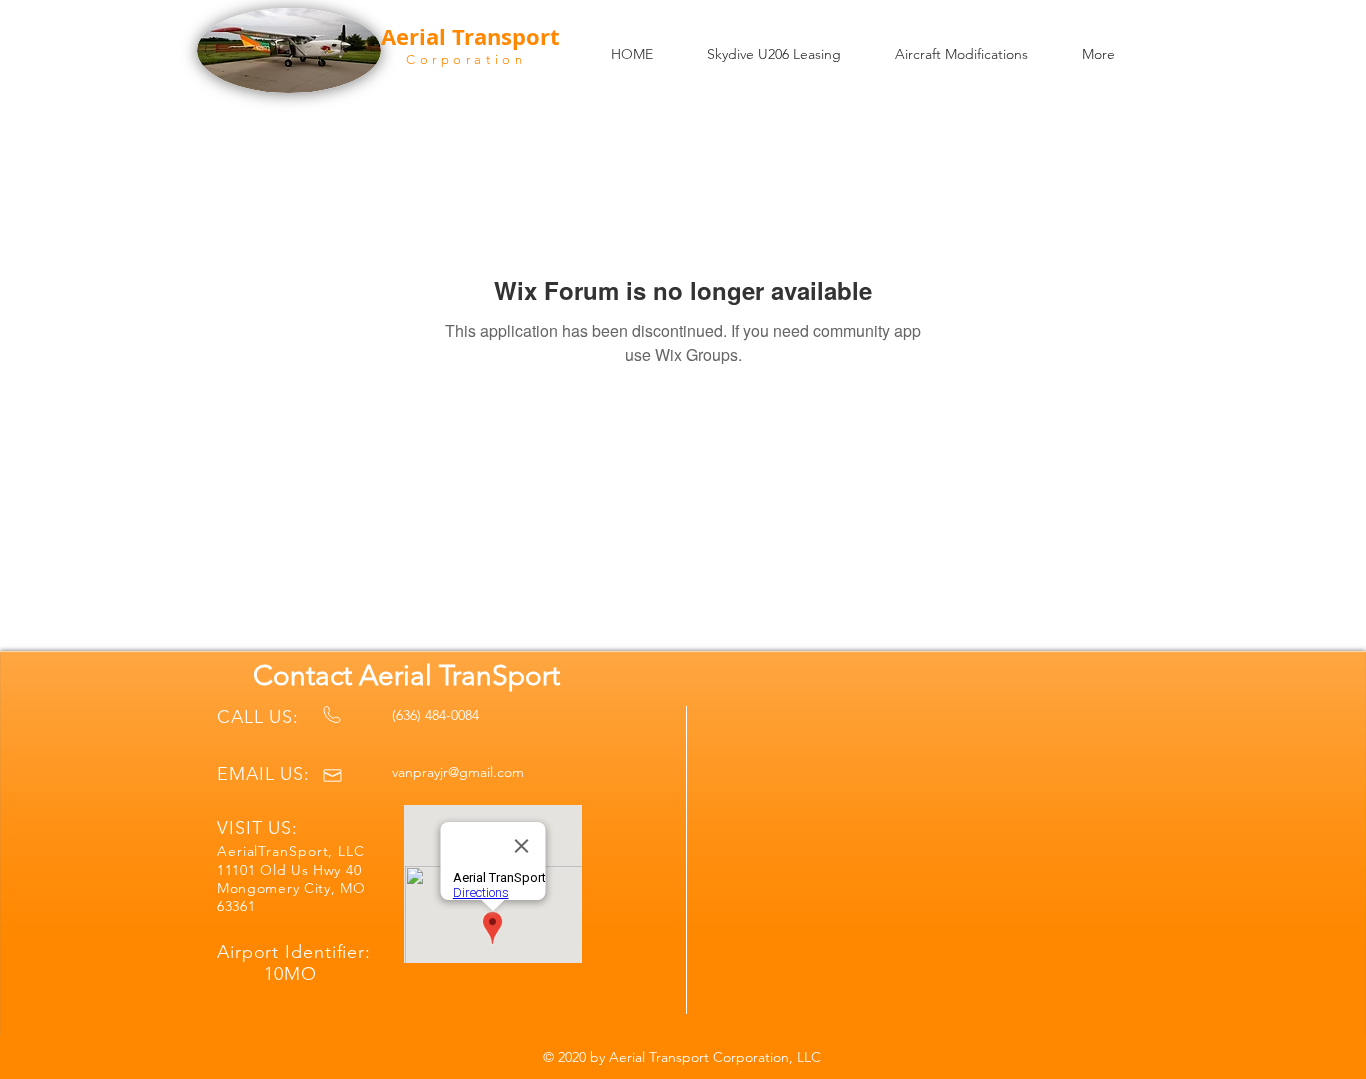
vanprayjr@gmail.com (458, 772)
